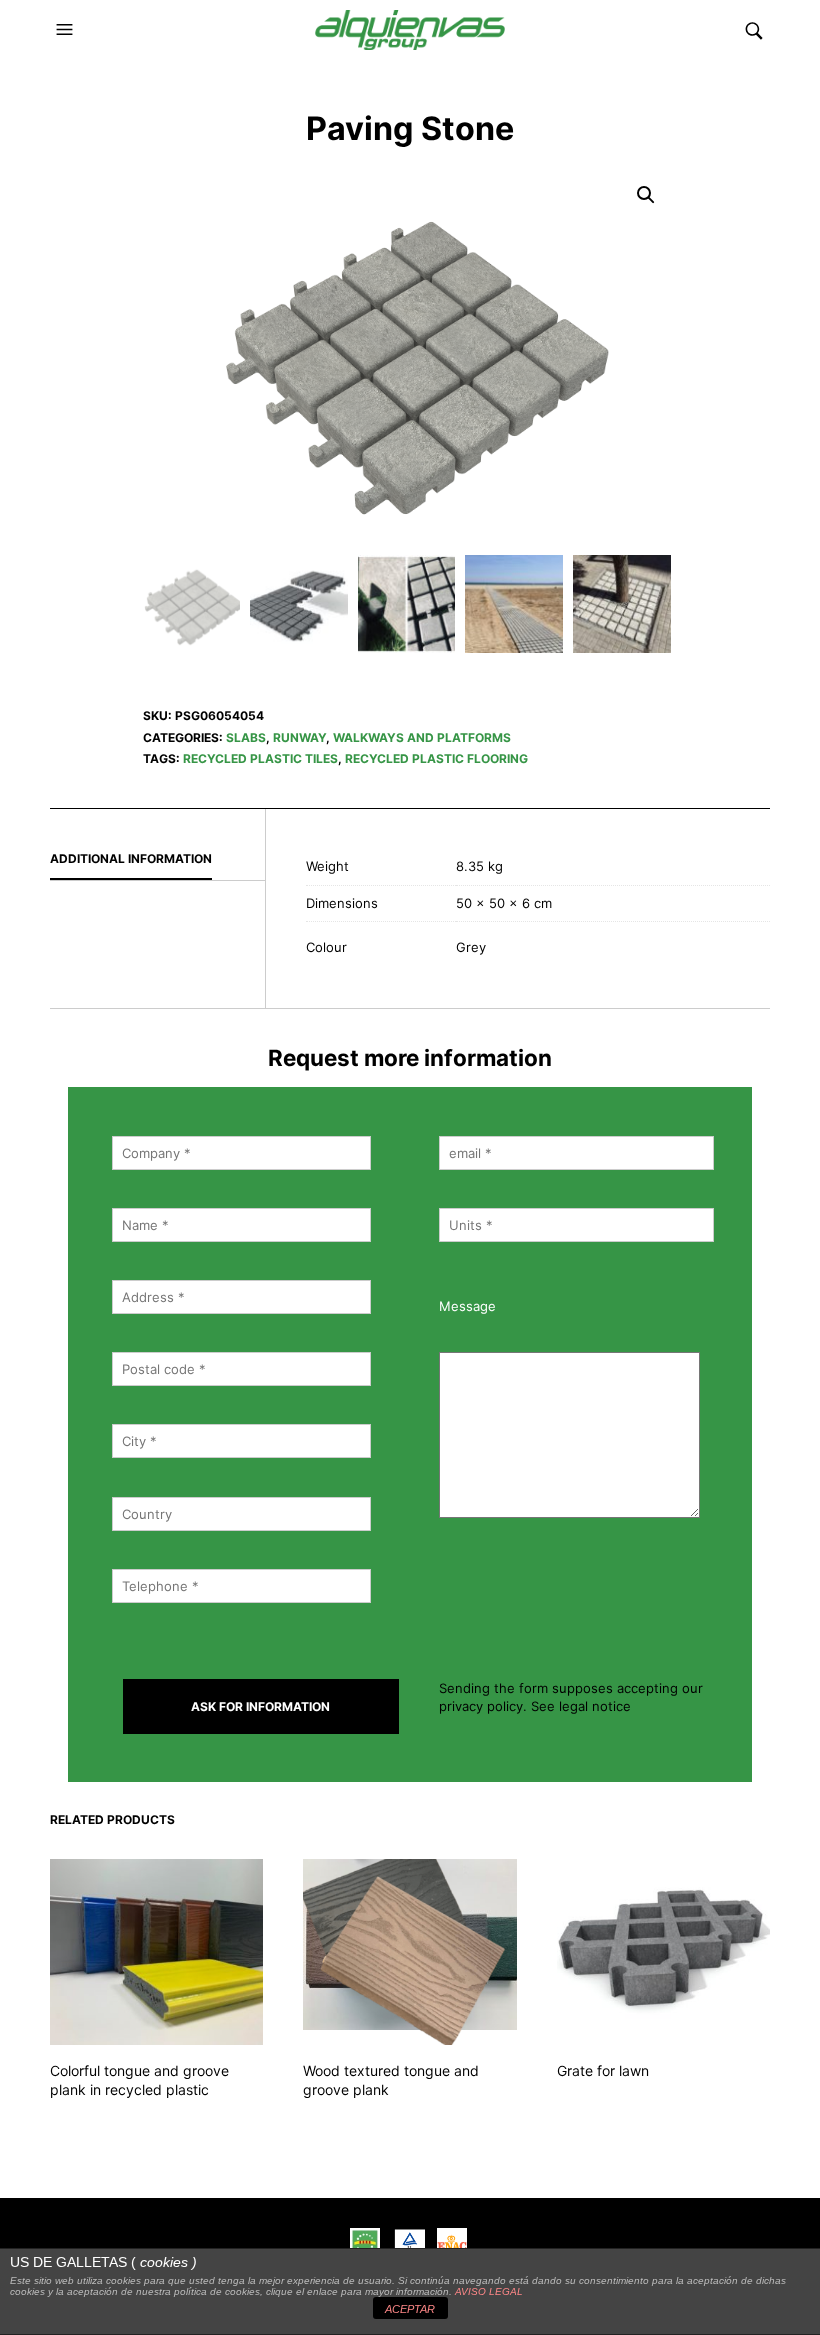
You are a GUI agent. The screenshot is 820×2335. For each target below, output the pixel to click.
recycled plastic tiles (260, 758)
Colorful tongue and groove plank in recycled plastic (139, 2080)
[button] (67, 30)
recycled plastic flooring (436, 758)
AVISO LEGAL (489, 2291)
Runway (299, 737)
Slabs (246, 737)
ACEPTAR (410, 2309)
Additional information (131, 858)
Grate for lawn (603, 2070)
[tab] (157, 860)
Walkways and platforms (422, 737)
